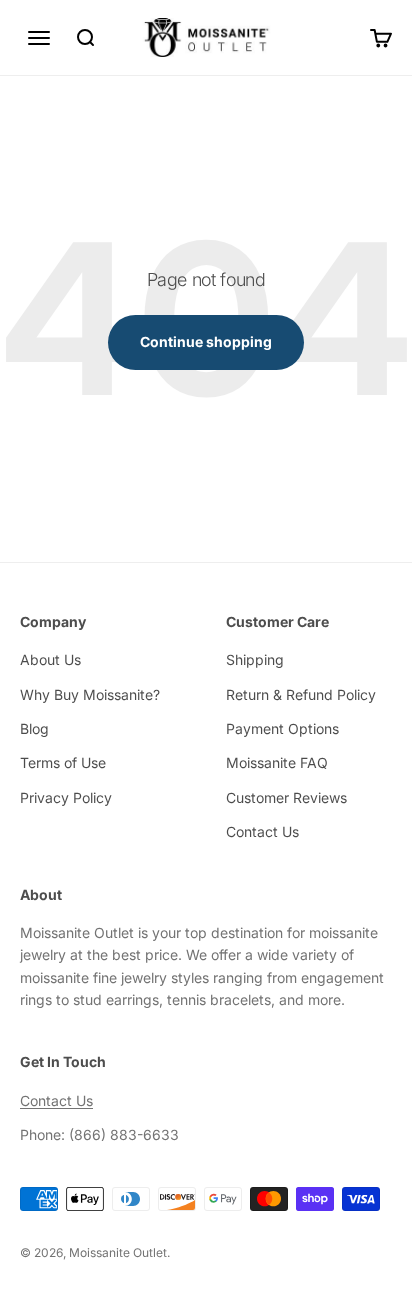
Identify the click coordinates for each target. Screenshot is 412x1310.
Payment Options (282, 728)
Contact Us (262, 831)
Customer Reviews (286, 797)
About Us (50, 659)
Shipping (255, 659)
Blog (34, 728)
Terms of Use (63, 762)
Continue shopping (206, 341)
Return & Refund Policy (301, 694)
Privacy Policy (66, 797)
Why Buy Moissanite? (90, 694)
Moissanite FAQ (277, 762)
